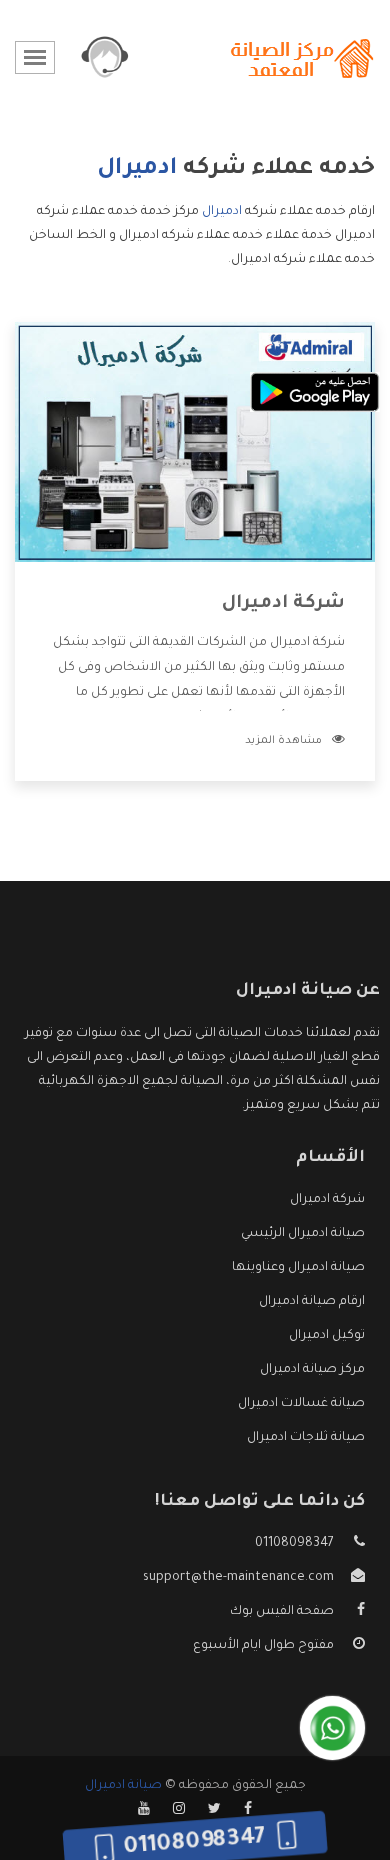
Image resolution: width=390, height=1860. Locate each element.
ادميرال (222, 212)
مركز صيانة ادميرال (312, 1370)
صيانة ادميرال (123, 1786)
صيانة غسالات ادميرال (301, 1404)
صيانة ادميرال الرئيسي (303, 1234)
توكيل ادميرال (327, 1336)
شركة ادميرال (283, 604)
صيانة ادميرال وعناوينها (298, 1268)
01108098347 (294, 1544)
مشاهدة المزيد (283, 741)
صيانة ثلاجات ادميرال (306, 1438)
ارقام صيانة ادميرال (312, 1302)
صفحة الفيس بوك (282, 1612)
